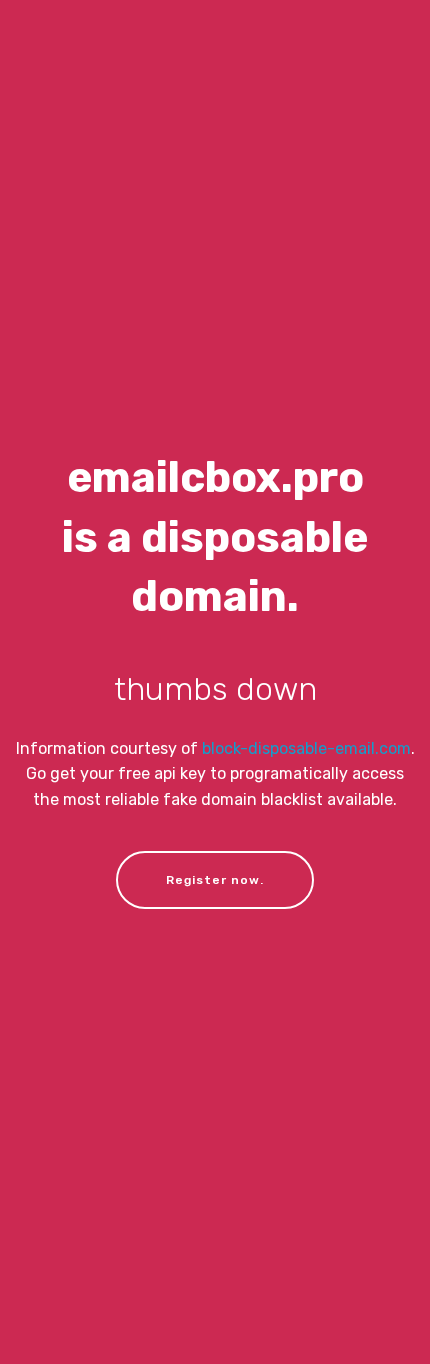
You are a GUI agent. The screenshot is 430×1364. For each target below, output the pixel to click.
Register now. (215, 880)
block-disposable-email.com (306, 748)
